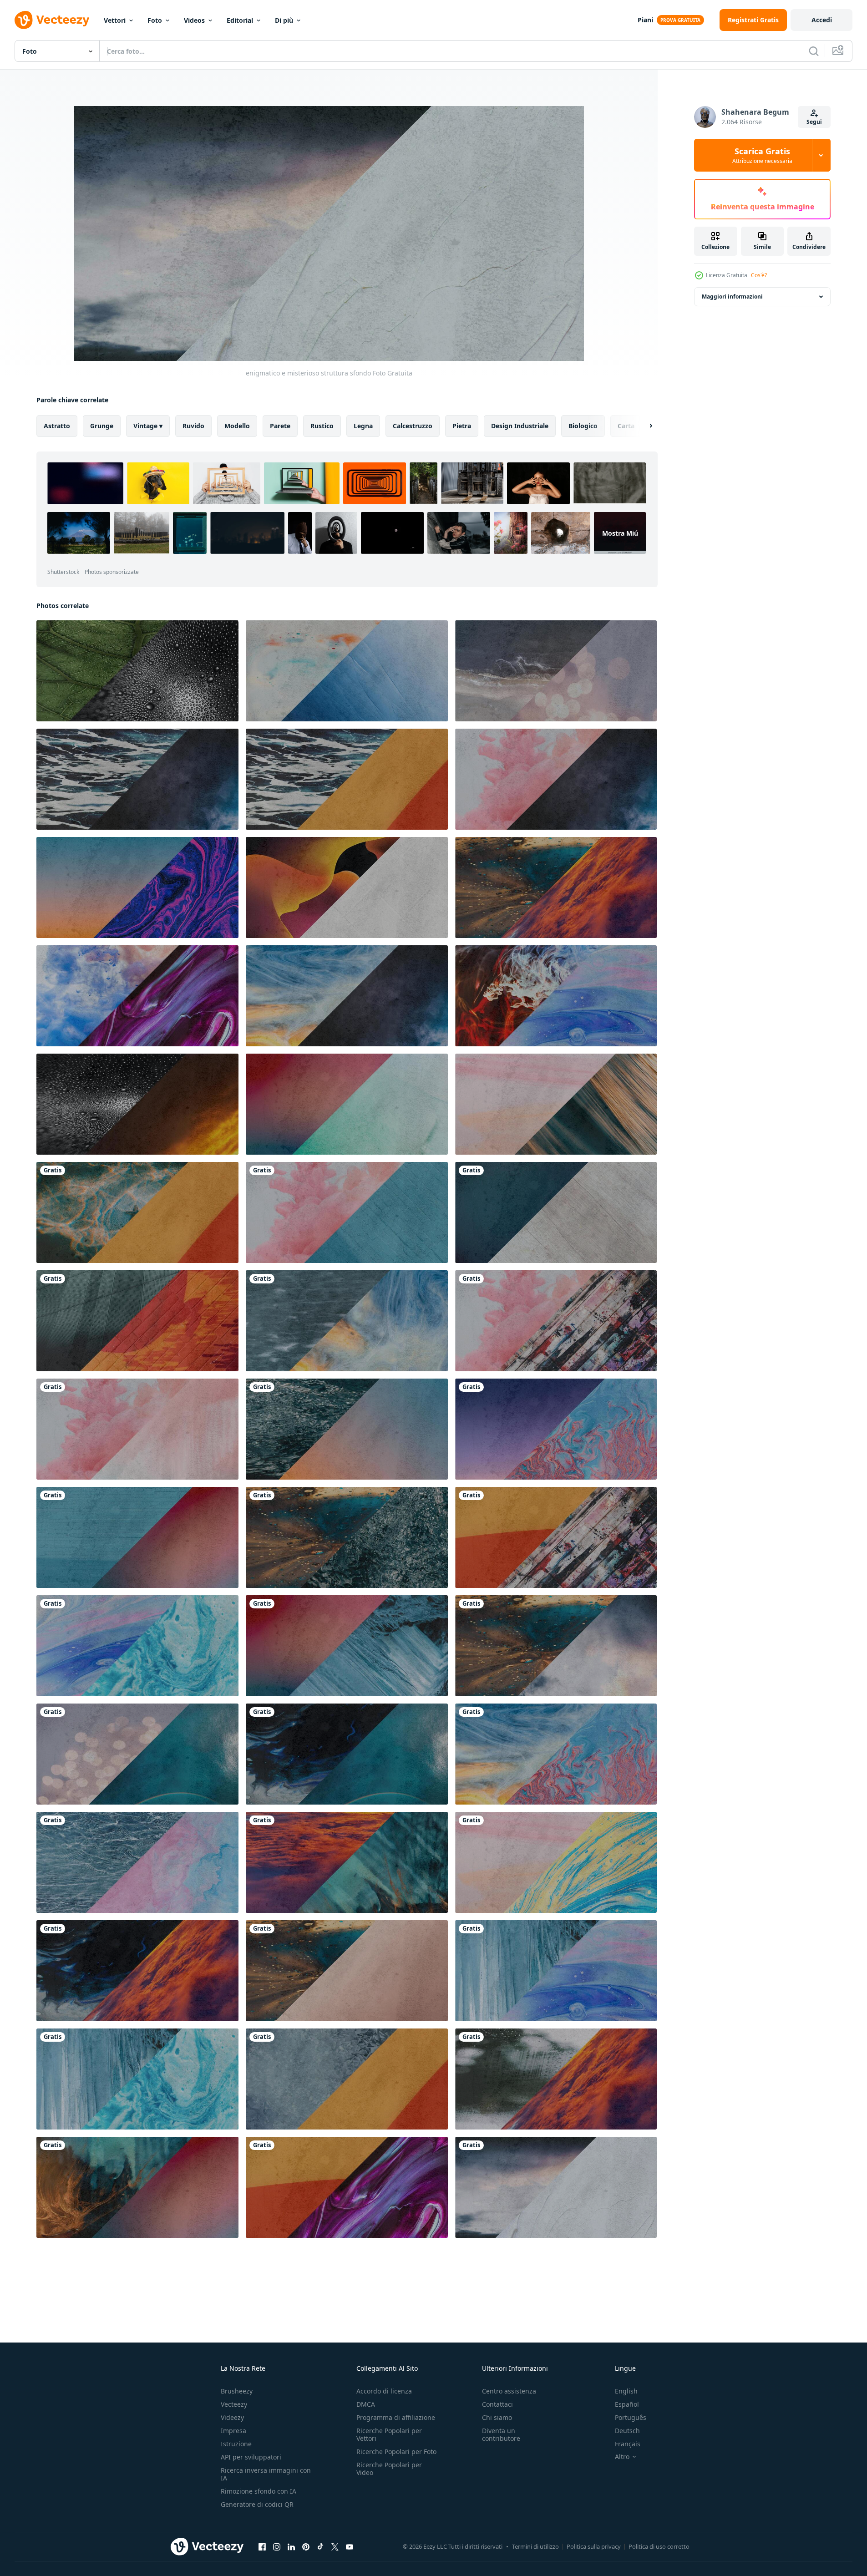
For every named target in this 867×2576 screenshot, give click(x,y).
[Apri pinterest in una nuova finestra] (306, 2546)
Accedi (822, 20)
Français (628, 2444)
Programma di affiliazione (396, 2417)
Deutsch (627, 2431)
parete (280, 426)
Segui (814, 122)
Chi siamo (497, 2417)
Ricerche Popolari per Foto (396, 2452)
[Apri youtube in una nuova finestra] (350, 2546)
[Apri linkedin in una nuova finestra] (291, 2546)
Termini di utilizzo (535, 2546)
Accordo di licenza (384, 2391)
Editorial (240, 20)
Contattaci (497, 2404)
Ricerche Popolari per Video (389, 2469)
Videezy (232, 2417)
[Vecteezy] (52, 20)
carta (626, 426)
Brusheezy (237, 2391)
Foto (155, 20)
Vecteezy (234, 2404)
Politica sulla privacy (594, 2546)
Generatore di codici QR (257, 2504)
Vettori (115, 20)
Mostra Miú (620, 533)
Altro (622, 2457)
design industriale (520, 426)
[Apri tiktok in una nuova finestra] (320, 2546)
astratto (57, 426)
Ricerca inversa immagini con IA (266, 2474)
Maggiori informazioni (732, 297)
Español (627, 2404)
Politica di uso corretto (659, 2546)
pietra (462, 426)
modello (237, 426)
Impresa (233, 2431)
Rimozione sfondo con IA (259, 2491)
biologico (583, 426)
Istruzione (236, 2444)
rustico (322, 426)
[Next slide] (643, 426)
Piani (645, 20)
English (626, 2391)
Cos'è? (759, 275)
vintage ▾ (148, 426)
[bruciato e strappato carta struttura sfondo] (347, 779)
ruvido (193, 426)
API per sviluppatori (251, 2457)
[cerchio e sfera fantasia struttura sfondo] (347, 671)
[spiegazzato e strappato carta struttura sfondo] (137, 671)
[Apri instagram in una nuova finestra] (277, 2546)
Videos (194, 20)
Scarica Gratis (762, 155)
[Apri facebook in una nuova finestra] (262, 2546)
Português (631, 2417)
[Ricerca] (814, 51)
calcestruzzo (413, 426)
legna (363, 426)
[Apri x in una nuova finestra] (335, 2546)
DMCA (366, 2404)
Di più (284, 20)
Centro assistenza (509, 2391)
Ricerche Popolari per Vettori (389, 2434)
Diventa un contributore (501, 2434)
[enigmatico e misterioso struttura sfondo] (137, 1212)
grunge (102, 426)
